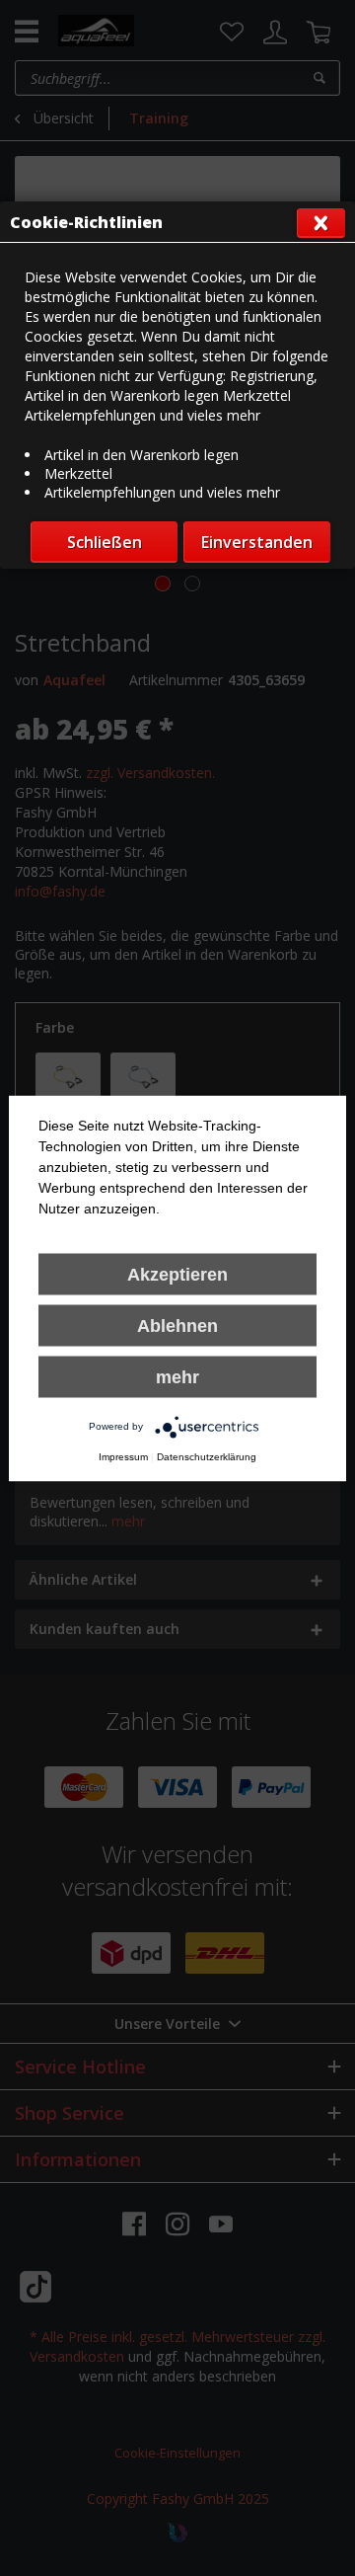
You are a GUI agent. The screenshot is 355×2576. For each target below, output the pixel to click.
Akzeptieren (177, 1274)
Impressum (123, 1456)
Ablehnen (177, 1325)
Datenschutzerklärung (207, 1456)
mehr (177, 1376)
